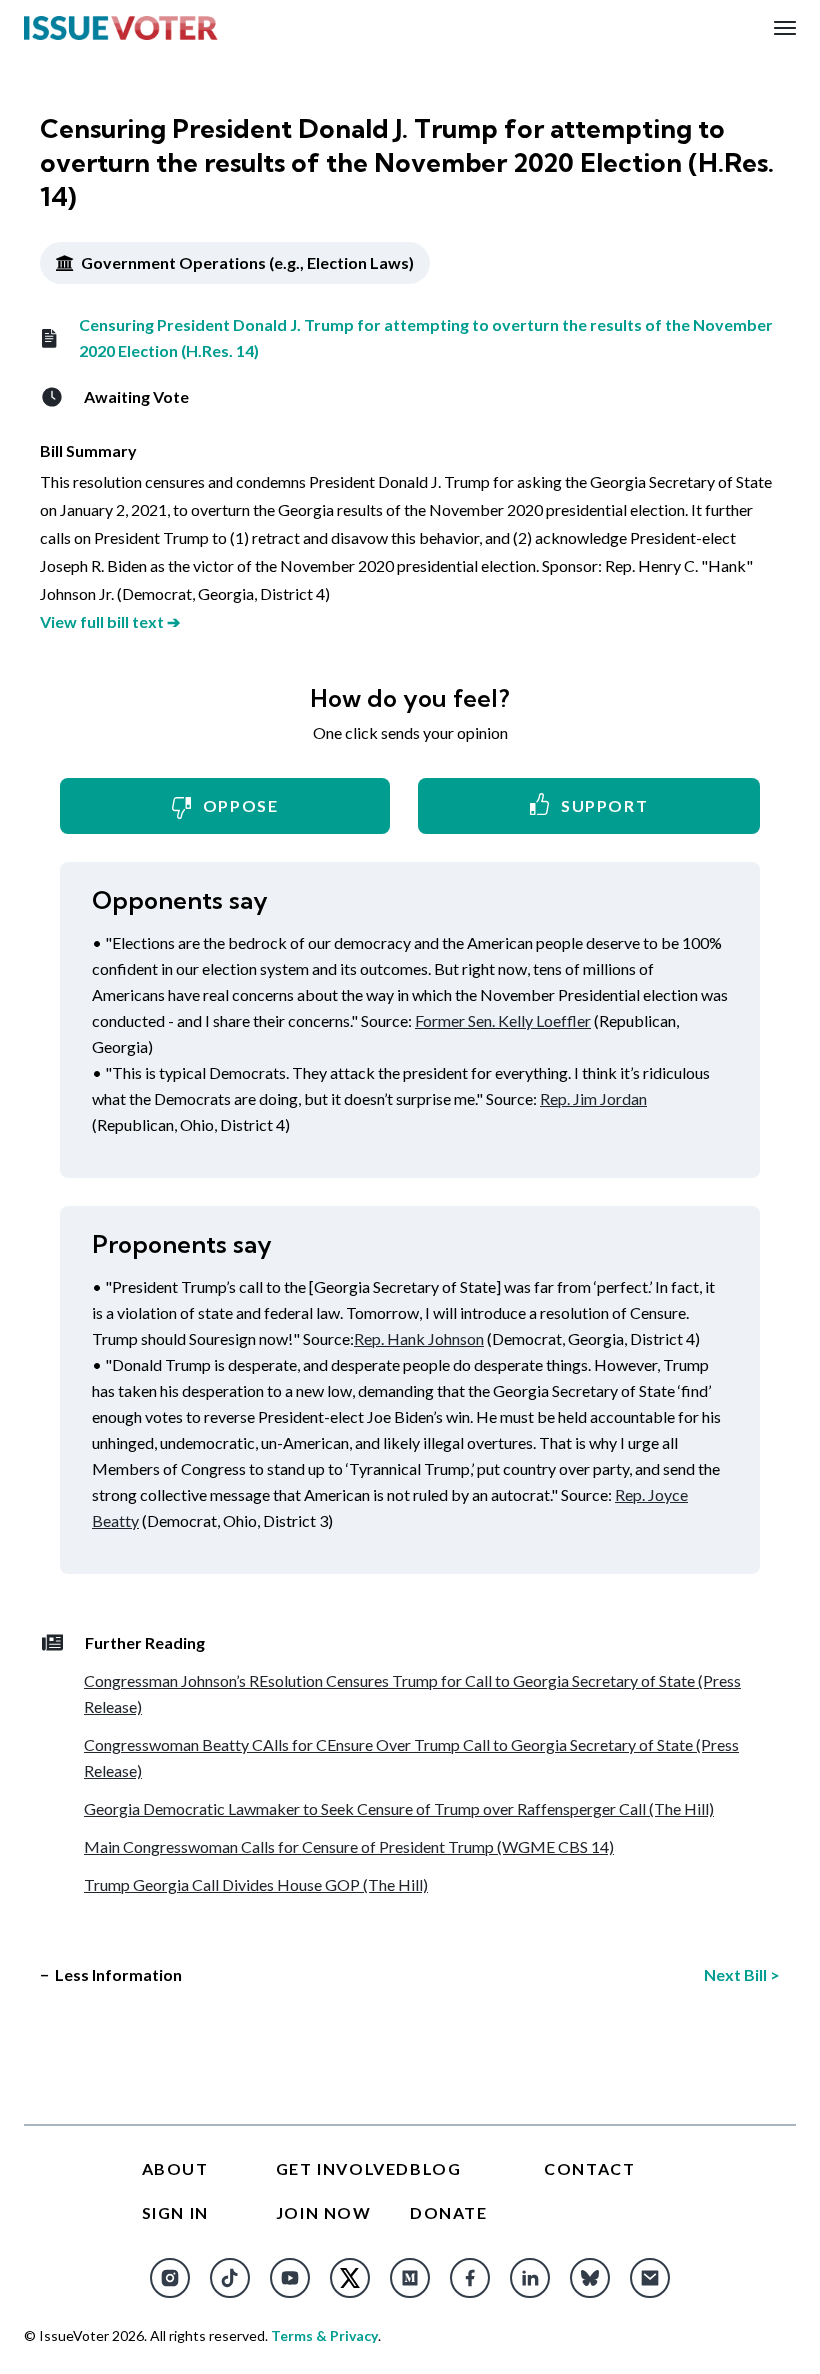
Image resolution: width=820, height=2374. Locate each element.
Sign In (175, 2212)
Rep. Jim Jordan (593, 1098)
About (175, 2168)
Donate (449, 2212)
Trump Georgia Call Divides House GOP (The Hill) (256, 1884)
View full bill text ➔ (110, 621)
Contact (589, 2168)
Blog (435, 2168)
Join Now (324, 2212)
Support (604, 805)
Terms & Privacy (324, 2335)
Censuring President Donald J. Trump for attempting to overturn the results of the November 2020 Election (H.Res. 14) (426, 337)
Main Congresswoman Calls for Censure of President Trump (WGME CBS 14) (349, 1846)
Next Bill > (742, 1974)
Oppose (241, 805)
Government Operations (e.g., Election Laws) (246, 262)
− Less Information (111, 1974)
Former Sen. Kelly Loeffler (503, 1020)
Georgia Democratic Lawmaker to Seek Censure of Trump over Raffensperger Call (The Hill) (399, 1808)
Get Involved (343, 2168)
